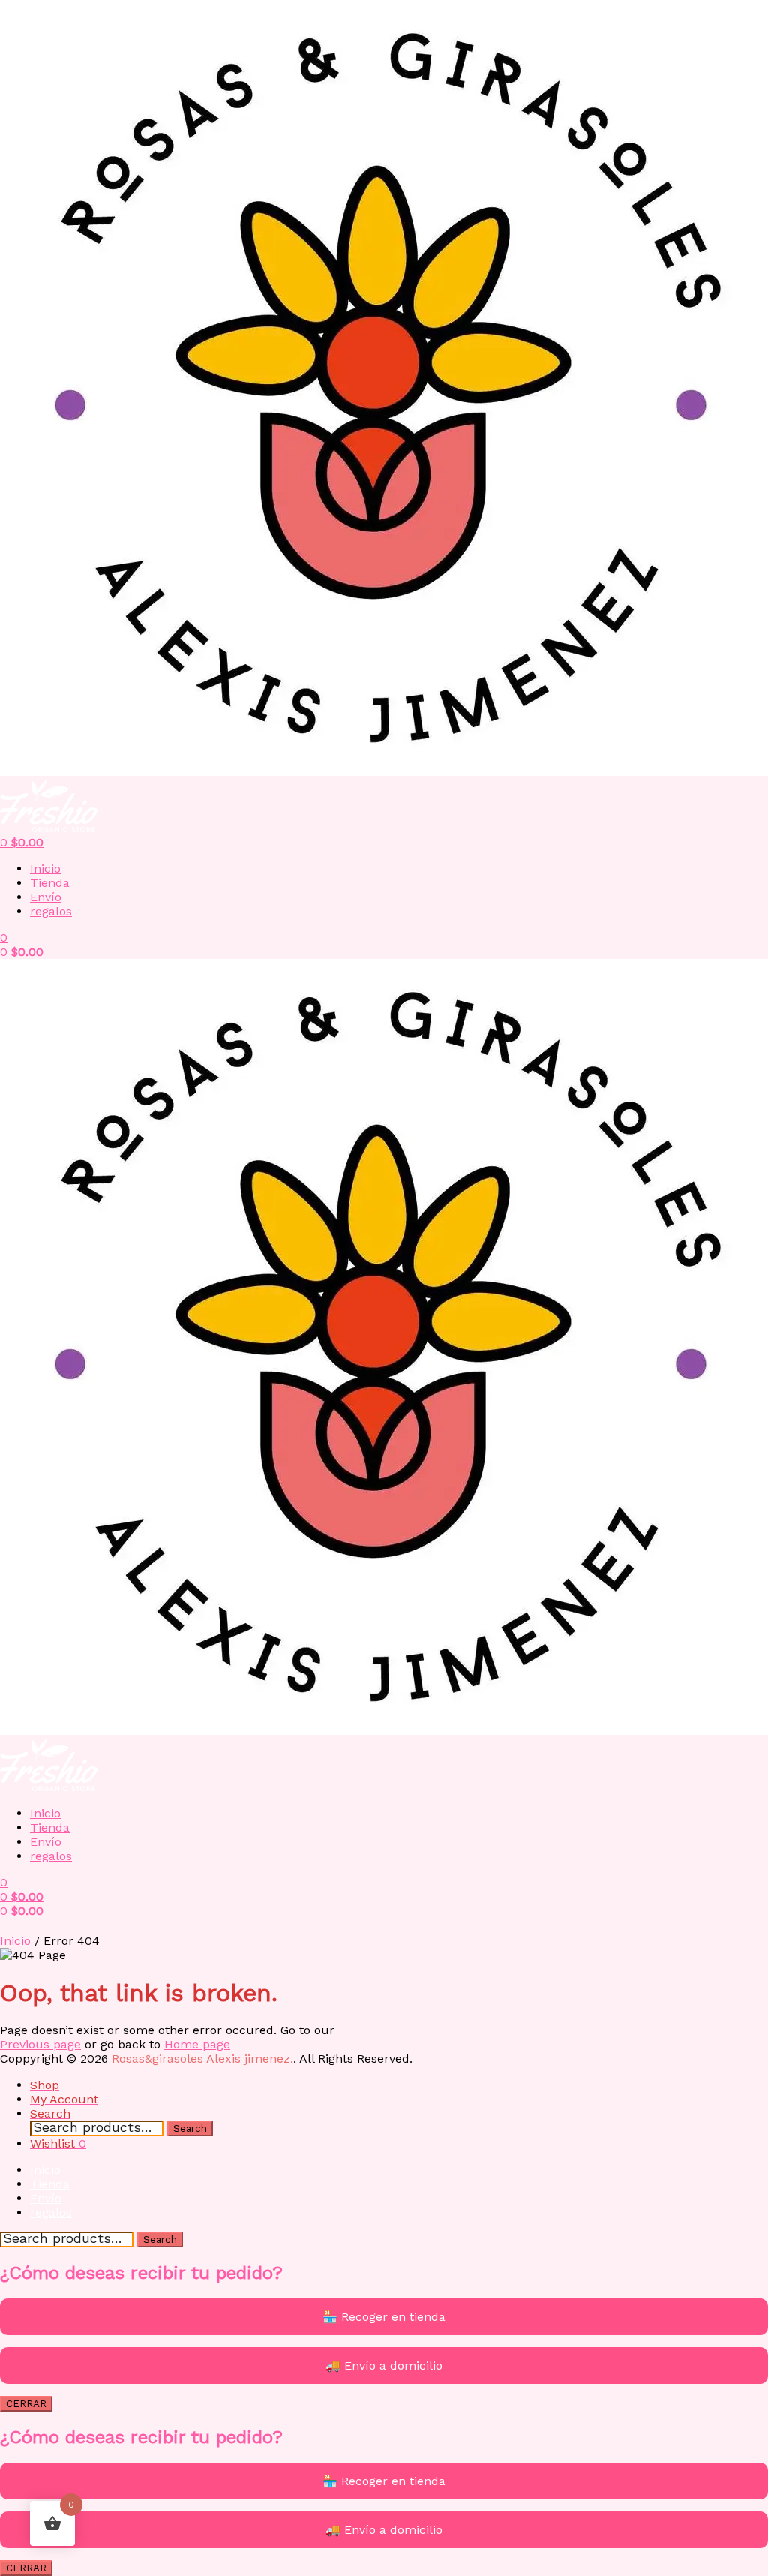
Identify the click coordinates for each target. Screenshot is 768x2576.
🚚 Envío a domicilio (384, 2366)
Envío (46, 897)
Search (190, 2128)
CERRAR (26, 2404)
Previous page (40, 2044)
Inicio (45, 869)
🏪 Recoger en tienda (384, 2317)
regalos (51, 911)
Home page (197, 2044)
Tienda (50, 883)
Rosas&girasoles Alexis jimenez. (202, 2059)
